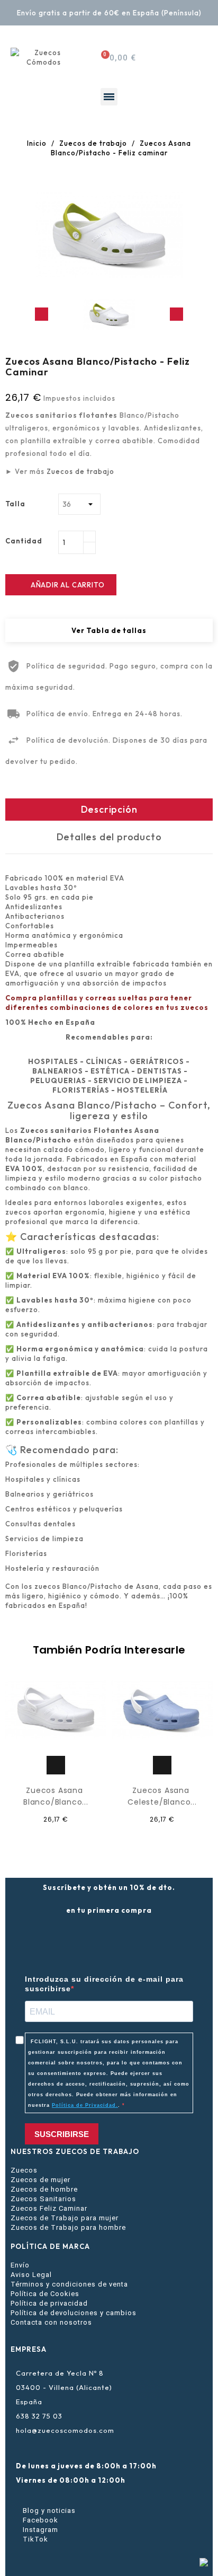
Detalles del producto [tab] (109, 837)
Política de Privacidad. (85, 2105)
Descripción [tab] (109, 809)
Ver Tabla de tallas (109, 630)
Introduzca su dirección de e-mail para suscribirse (104, 1984)
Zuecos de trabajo (80, 471)
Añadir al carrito (61, 585)
